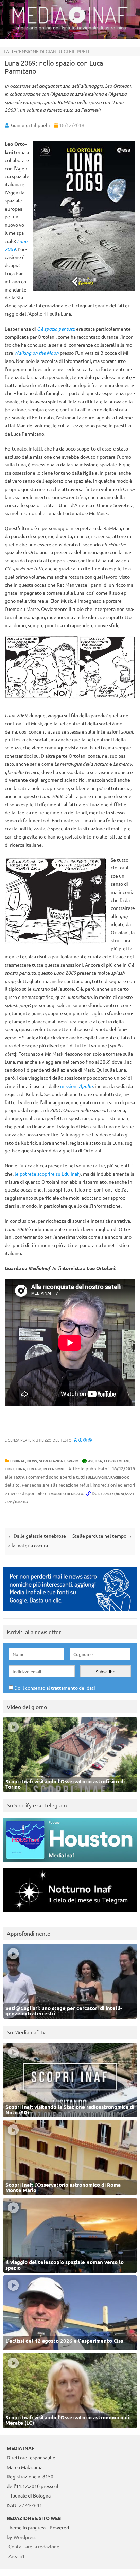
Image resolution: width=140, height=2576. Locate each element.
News (32, 1461)
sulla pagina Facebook (107, 1477)
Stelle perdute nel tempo (102, 1536)
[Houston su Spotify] (70, 1864)
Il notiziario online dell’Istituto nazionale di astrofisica (70, 28)
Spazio (73, 1461)
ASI (91, 1461)
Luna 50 (34, 1469)
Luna (20, 1469)
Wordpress (25, 2537)
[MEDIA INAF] (70, 22)
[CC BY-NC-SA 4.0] (83, 1440)
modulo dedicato (67, 1493)
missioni (76, 1086)
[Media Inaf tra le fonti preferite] (70, 1613)
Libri (9, 1469)
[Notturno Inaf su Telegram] (70, 1914)
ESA (99, 1461)
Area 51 (17, 2556)
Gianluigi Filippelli (30, 125)
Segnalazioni (52, 1461)
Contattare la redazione (34, 2546)
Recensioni (54, 1469)
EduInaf (18, 1461)
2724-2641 (31, 2505)
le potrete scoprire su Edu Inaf (47, 1174)
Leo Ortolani (117, 1461)
